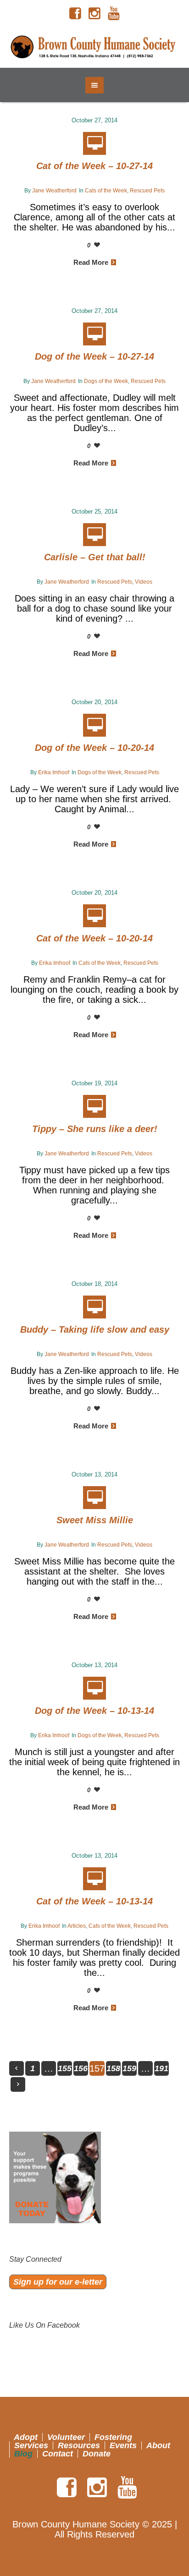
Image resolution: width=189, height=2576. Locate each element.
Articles (77, 1926)
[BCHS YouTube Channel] (114, 14)
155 (65, 2068)
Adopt (26, 2437)
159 (129, 2068)
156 (81, 2068)
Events (123, 2445)
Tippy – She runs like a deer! (95, 1129)
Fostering (113, 2437)
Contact (58, 2454)
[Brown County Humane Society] (95, 47)
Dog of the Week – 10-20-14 (94, 748)
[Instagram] (94, 14)
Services (31, 2445)
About (158, 2445)
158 (113, 2068)
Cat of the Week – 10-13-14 (94, 1901)
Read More (91, 262)
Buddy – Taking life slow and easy (95, 1329)
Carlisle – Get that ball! (95, 557)
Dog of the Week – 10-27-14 (94, 356)
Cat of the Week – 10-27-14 (94, 166)
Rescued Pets (147, 191)
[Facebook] (75, 14)
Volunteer (66, 2437)
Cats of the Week (106, 191)
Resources (79, 2445)
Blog (23, 2454)
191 (161, 2068)
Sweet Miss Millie (95, 1520)
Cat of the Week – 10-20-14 (94, 938)
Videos (144, 582)
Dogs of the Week (106, 381)
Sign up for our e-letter (58, 2282)
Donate (97, 2454)
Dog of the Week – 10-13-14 (94, 1711)
